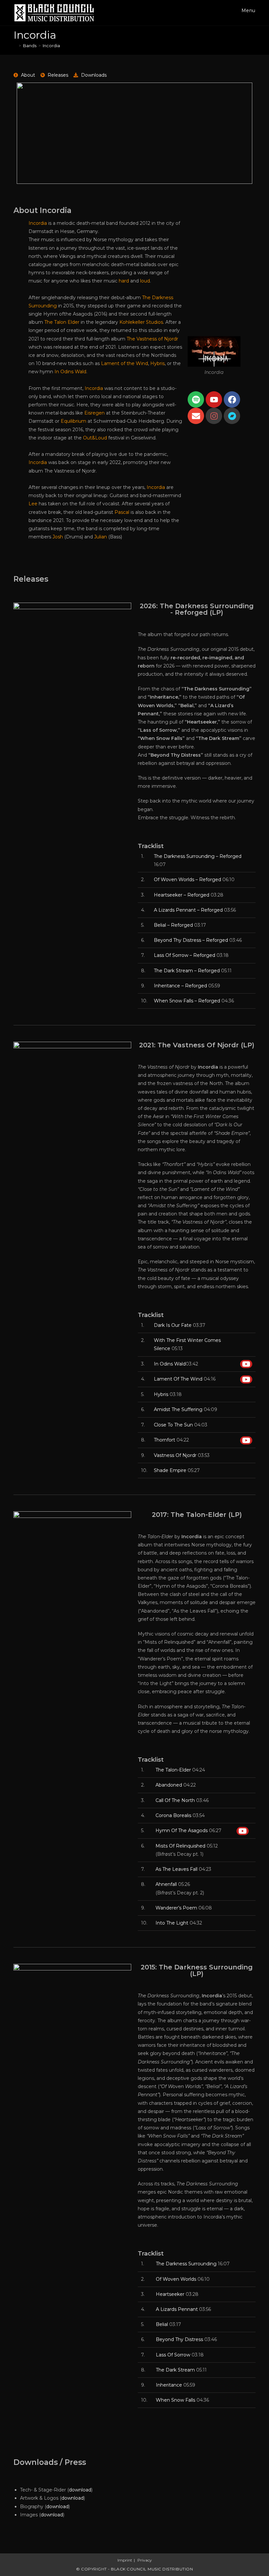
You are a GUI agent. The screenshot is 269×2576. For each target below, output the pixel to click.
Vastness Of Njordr (175, 1455)
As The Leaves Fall (176, 1869)
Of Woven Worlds (176, 2279)
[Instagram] (214, 416)
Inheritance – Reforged (180, 986)
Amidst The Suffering (178, 1409)
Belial (162, 2324)
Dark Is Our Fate (173, 1325)
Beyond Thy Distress (179, 2339)
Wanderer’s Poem (176, 1908)
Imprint (125, 2560)
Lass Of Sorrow (173, 2355)
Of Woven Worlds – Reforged (187, 880)
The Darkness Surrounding (186, 2264)
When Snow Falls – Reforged (187, 1001)
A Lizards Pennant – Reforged (188, 910)
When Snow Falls (176, 2400)
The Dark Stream (175, 2370)
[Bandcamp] (232, 416)
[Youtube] (214, 399)
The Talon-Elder (173, 1770)
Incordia (51, 46)
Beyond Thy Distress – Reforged (191, 940)
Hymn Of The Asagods (182, 1830)
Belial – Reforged (173, 925)
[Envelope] (196, 416)
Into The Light (172, 1923)
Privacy (145, 2560)
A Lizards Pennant (177, 2309)
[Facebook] (232, 399)
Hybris (161, 1394)
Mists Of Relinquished (180, 1846)
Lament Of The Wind (178, 1379)
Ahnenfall (166, 1884)
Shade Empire (170, 1470)
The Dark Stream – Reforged (187, 971)
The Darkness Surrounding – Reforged (198, 856)
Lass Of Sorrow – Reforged (185, 955)
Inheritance (169, 2385)
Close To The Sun (173, 1425)
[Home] (15, 46)
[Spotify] (196, 399)
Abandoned (169, 1785)
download (80, 2490)
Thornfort (165, 1440)
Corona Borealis (173, 1815)
